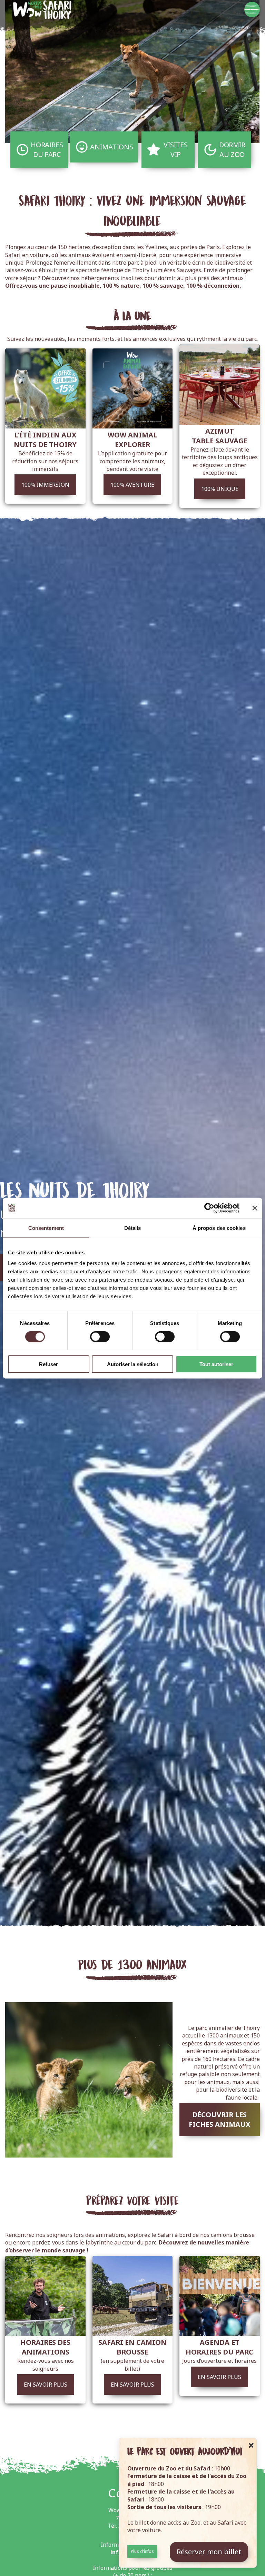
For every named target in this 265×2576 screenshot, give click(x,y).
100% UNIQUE (220, 489)
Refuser (48, 1364)
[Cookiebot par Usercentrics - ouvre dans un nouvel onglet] (209, 1208)
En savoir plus (46, 2385)
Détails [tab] (133, 1228)
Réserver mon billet (209, 2552)
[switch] (100, 1336)
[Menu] (252, 9)
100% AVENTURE (132, 485)
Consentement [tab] (46, 1228)
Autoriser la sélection (133, 1364)
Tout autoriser (216, 1364)
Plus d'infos (142, 2551)
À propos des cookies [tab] (219, 1228)
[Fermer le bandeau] (255, 1208)
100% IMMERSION (45, 485)
